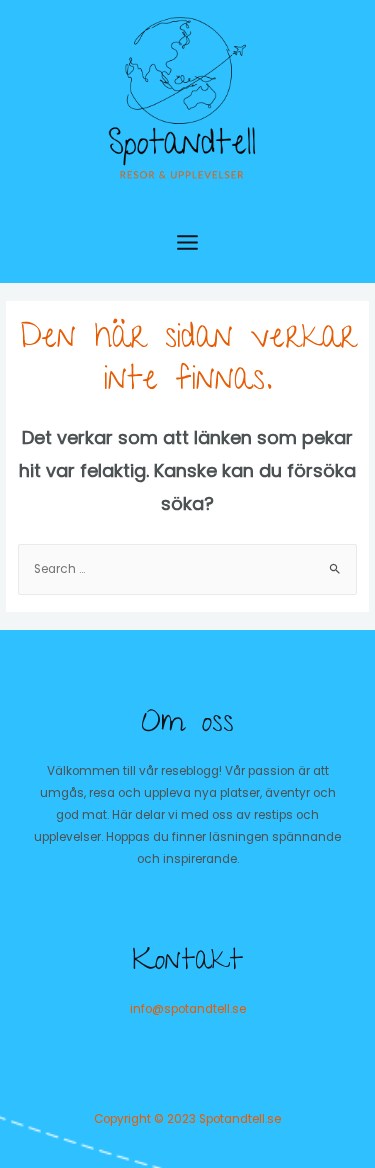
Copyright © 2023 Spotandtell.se (187, 1119)
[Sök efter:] (187, 569)
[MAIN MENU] (187, 242)
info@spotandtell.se (188, 1009)
